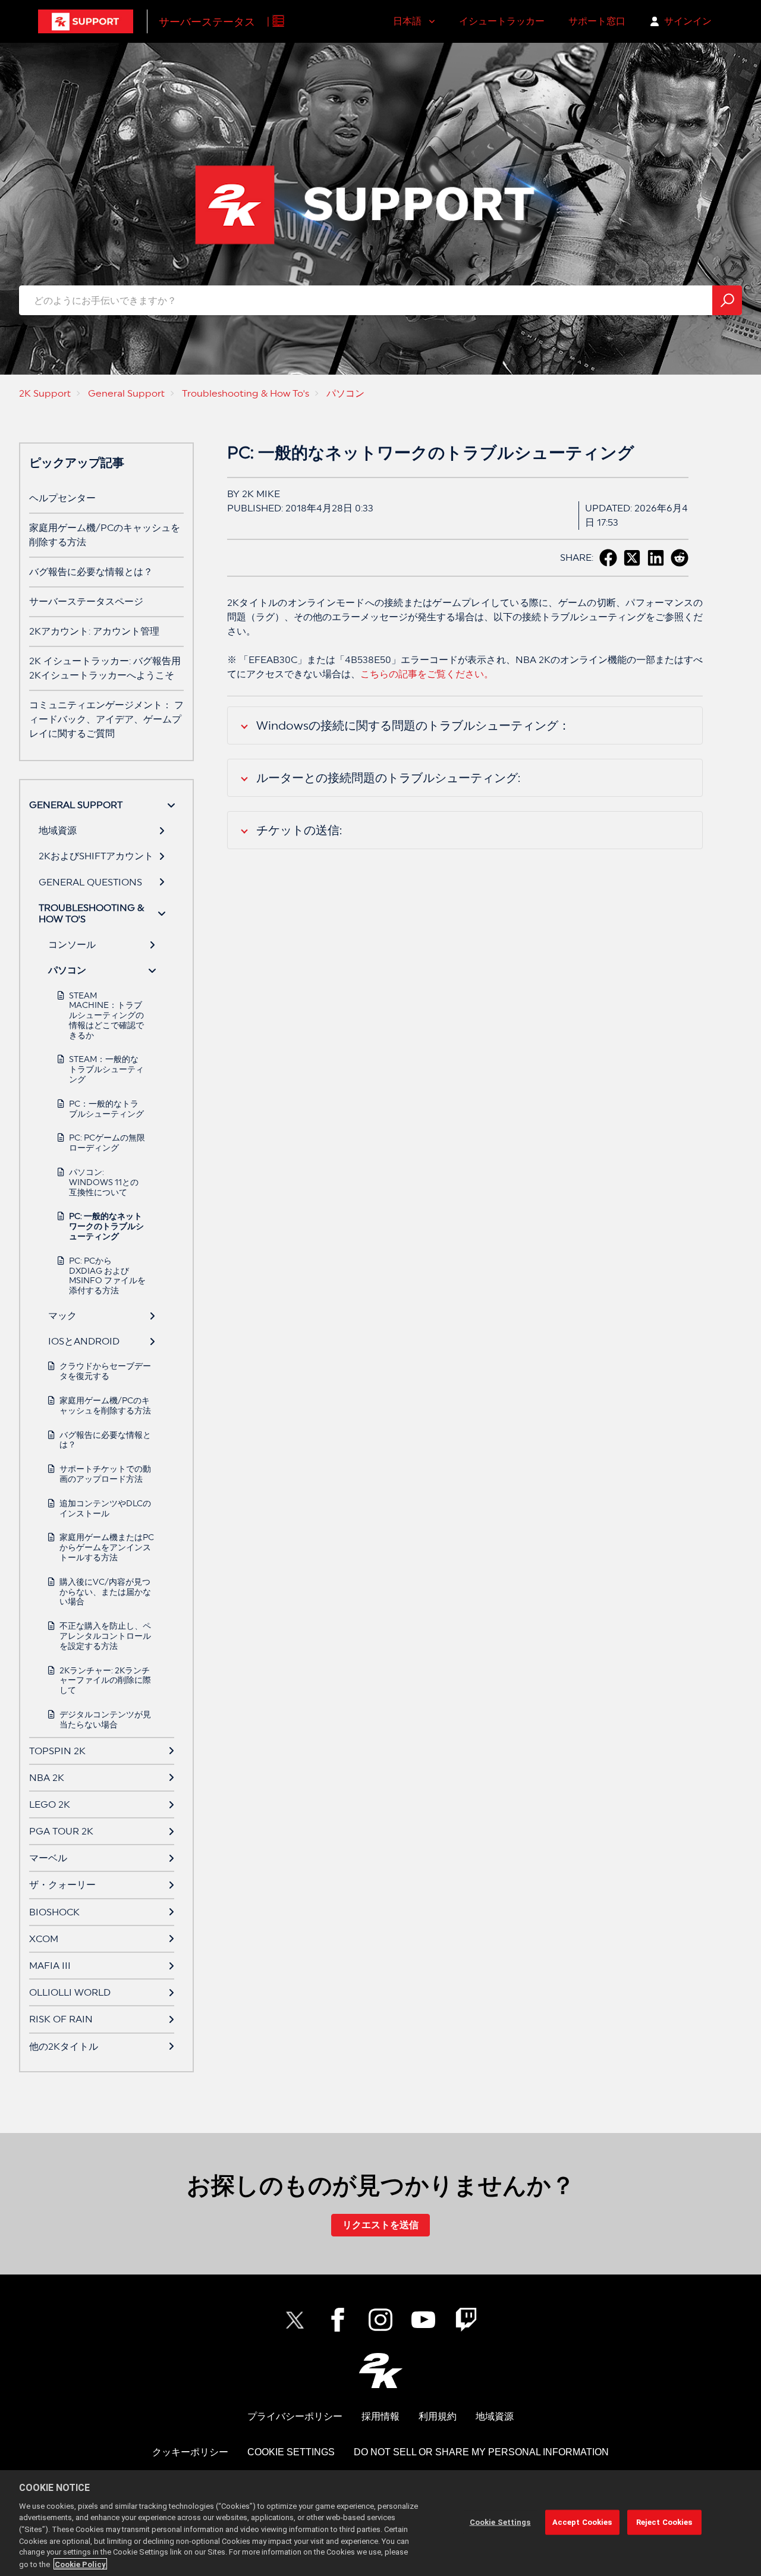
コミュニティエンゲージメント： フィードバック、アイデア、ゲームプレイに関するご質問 (106, 719)
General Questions (90, 882)
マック (62, 1316)
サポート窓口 (597, 21)
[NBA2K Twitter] (295, 2320)
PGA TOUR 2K (61, 1831)
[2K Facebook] (338, 2320)
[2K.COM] (381, 2371)
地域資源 (58, 830)
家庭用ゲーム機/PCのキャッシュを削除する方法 (105, 1405)
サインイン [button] (688, 21)
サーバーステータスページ (86, 601)
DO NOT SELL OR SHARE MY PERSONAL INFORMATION (481, 2452)
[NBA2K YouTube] (423, 2320)
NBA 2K (47, 1778)
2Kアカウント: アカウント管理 (94, 631)
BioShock (54, 1912)
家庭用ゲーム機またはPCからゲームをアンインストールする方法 (107, 1547)
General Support (126, 393)
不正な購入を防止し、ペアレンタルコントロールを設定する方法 (105, 1636)
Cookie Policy (80, 2564)
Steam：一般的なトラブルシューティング (106, 1069)
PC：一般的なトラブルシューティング (106, 1109)
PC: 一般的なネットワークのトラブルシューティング (106, 1226)
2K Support (45, 393)
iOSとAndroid (84, 1341)
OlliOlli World (70, 1992)
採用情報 (380, 2416)
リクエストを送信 (380, 2225)
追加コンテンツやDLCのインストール (105, 1508)
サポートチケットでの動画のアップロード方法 (105, 1474)
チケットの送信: (299, 830)
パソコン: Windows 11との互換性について (104, 1182)
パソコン (345, 393)
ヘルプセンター (62, 498)
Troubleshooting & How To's (246, 393)
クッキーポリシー (190, 2452)
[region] (380, 2523)
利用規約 (438, 2416)
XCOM (44, 1939)
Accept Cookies (582, 2522)
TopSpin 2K (57, 1751)
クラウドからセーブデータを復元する (105, 1371)
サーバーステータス (207, 22)
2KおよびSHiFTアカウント (96, 856)
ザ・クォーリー (62, 1885)
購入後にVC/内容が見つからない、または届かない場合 (105, 1592)
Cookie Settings (291, 2452)
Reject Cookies (664, 2522)
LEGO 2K (50, 1804)
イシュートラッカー (502, 21)
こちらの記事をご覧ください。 (427, 674)
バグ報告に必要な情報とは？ (91, 572)
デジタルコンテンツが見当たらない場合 (105, 1719)
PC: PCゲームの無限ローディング (107, 1143)
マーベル (48, 1858)
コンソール (72, 945)
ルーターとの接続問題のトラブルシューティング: (388, 778)
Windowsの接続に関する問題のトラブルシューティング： (413, 725)
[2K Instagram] (380, 2320)
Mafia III (50, 1966)
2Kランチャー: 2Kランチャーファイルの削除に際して (105, 1680)
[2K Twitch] (466, 2320)
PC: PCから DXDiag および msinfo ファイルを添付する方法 (107, 1276)
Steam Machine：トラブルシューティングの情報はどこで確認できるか (106, 1015)
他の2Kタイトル (64, 2046)
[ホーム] (86, 21)
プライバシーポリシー (295, 2416)
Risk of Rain (61, 2019)
